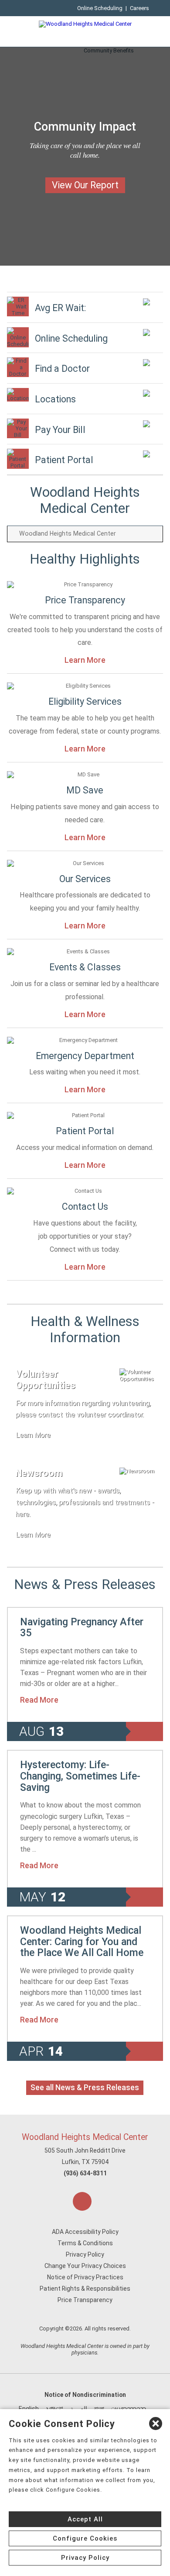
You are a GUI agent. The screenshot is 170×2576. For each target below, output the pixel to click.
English (29, 2409)
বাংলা (99, 2409)
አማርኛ (54, 2409)
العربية (79, 2409)
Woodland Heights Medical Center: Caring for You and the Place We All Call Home (82, 1941)
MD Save (85, 790)
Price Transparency (85, 600)
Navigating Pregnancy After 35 (82, 1627)
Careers (139, 8)
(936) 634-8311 (85, 2173)
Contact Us (85, 1207)
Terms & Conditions (85, 2243)
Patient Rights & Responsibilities (85, 2289)
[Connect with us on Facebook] (82, 2201)
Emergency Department (85, 1056)
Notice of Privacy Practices (85, 2277)
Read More (39, 1700)
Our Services (85, 879)
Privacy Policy (85, 2254)
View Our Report (85, 185)
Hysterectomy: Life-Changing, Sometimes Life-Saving (80, 1776)
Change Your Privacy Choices (85, 2266)
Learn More (85, 660)
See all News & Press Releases (85, 2088)
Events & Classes (85, 967)
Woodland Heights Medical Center (85, 2137)
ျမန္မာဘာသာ (129, 2409)
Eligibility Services (85, 701)
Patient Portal (85, 1131)
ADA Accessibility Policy (85, 2232)
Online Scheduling (100, 8)
